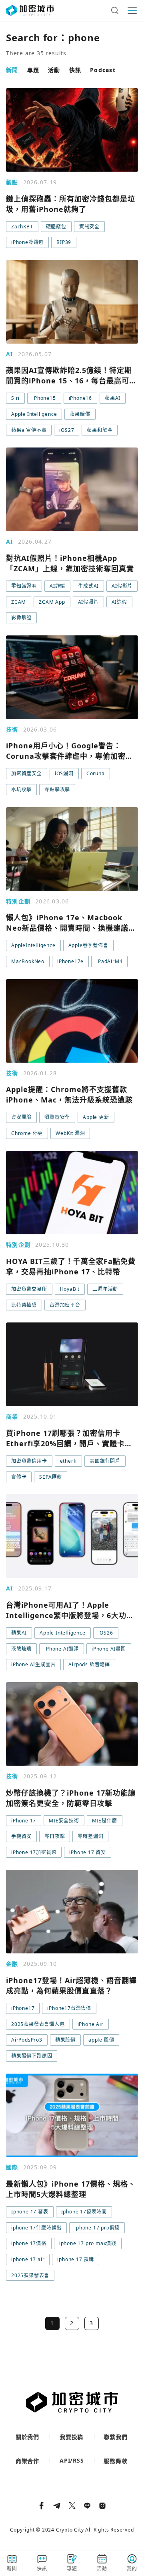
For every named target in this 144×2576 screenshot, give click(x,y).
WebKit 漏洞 (70, 1133)
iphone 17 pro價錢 (97, 2228)
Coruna (96, 773)
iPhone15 (44, 398)
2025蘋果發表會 (30, 2275)
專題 (33, 70)
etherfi (69, 1461)
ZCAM (19, 602)
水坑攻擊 (21, 789)
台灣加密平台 (65, 1305)
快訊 (75, 70)
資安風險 (21, 1117)
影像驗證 (21, 618)
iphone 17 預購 (76, 2259)
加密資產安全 (27, 773)
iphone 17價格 (29, 2243)
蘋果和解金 (100, 430)
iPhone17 (23, 2008)
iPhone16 (80, 398)
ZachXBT (22, 227)
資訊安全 (89, 227)
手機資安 (21, 1836)
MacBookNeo (28, 961)
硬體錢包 (56, 227)
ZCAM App (52, 602)
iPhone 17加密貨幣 (34, 1852)
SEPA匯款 (51, 1477)
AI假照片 (88, 602)
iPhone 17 (24, 1821)
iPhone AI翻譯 (62, 1649)
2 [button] (72, 2323)
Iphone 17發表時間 (84, 2212)
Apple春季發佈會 (88, 945)
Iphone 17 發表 (30, 2212)
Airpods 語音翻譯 (89, 1664)
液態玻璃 (21, 1649)
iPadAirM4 (109, 961)
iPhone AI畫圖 (109, 1649)
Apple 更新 (96, 1117)
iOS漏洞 (64, 773)
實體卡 (19, 1477)
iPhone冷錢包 (27, 242)
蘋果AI (113, 398)
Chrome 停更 (27, 1133)
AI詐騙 (57, 586)
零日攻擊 (55, 1836)
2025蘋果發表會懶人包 (38, 2024)
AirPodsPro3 (27, 2040)
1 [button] (52, 2323)
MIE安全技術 (64, 1821)
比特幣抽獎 (24, 1305)
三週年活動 (105, 1289)
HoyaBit (70, 1289)
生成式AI (88, 586)
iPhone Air (91, 2024)
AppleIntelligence (33, 945)
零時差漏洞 (90, 1836)
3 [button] (91, 2323)
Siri (15, 398)
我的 (132, 2569)
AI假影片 (122, 586)
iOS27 (67, 430)
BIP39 (64, 242)
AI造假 (119, 602)
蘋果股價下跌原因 (32, 2056)
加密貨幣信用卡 (29, 1461)
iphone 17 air (28, 2259)
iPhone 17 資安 (88, 1852)
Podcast (103, 70)
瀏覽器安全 (57, 1117)
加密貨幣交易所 (29, 1289)
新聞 (12, 70)
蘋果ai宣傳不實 (29, 430)
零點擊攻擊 (57, 789)
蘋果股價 (65, 2040)
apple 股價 (101, 2040)
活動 (54, 70)
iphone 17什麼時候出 (36, 2228)
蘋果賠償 (80, 414)
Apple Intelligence (34, 414)
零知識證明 (24, 586)
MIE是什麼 (105, 1821)
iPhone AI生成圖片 (33, 1664)
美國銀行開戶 (105, 1461)
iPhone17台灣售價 (69, 2008)
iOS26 (106, 1633)
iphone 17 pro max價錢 (88, 2243)
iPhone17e (70, 961)
